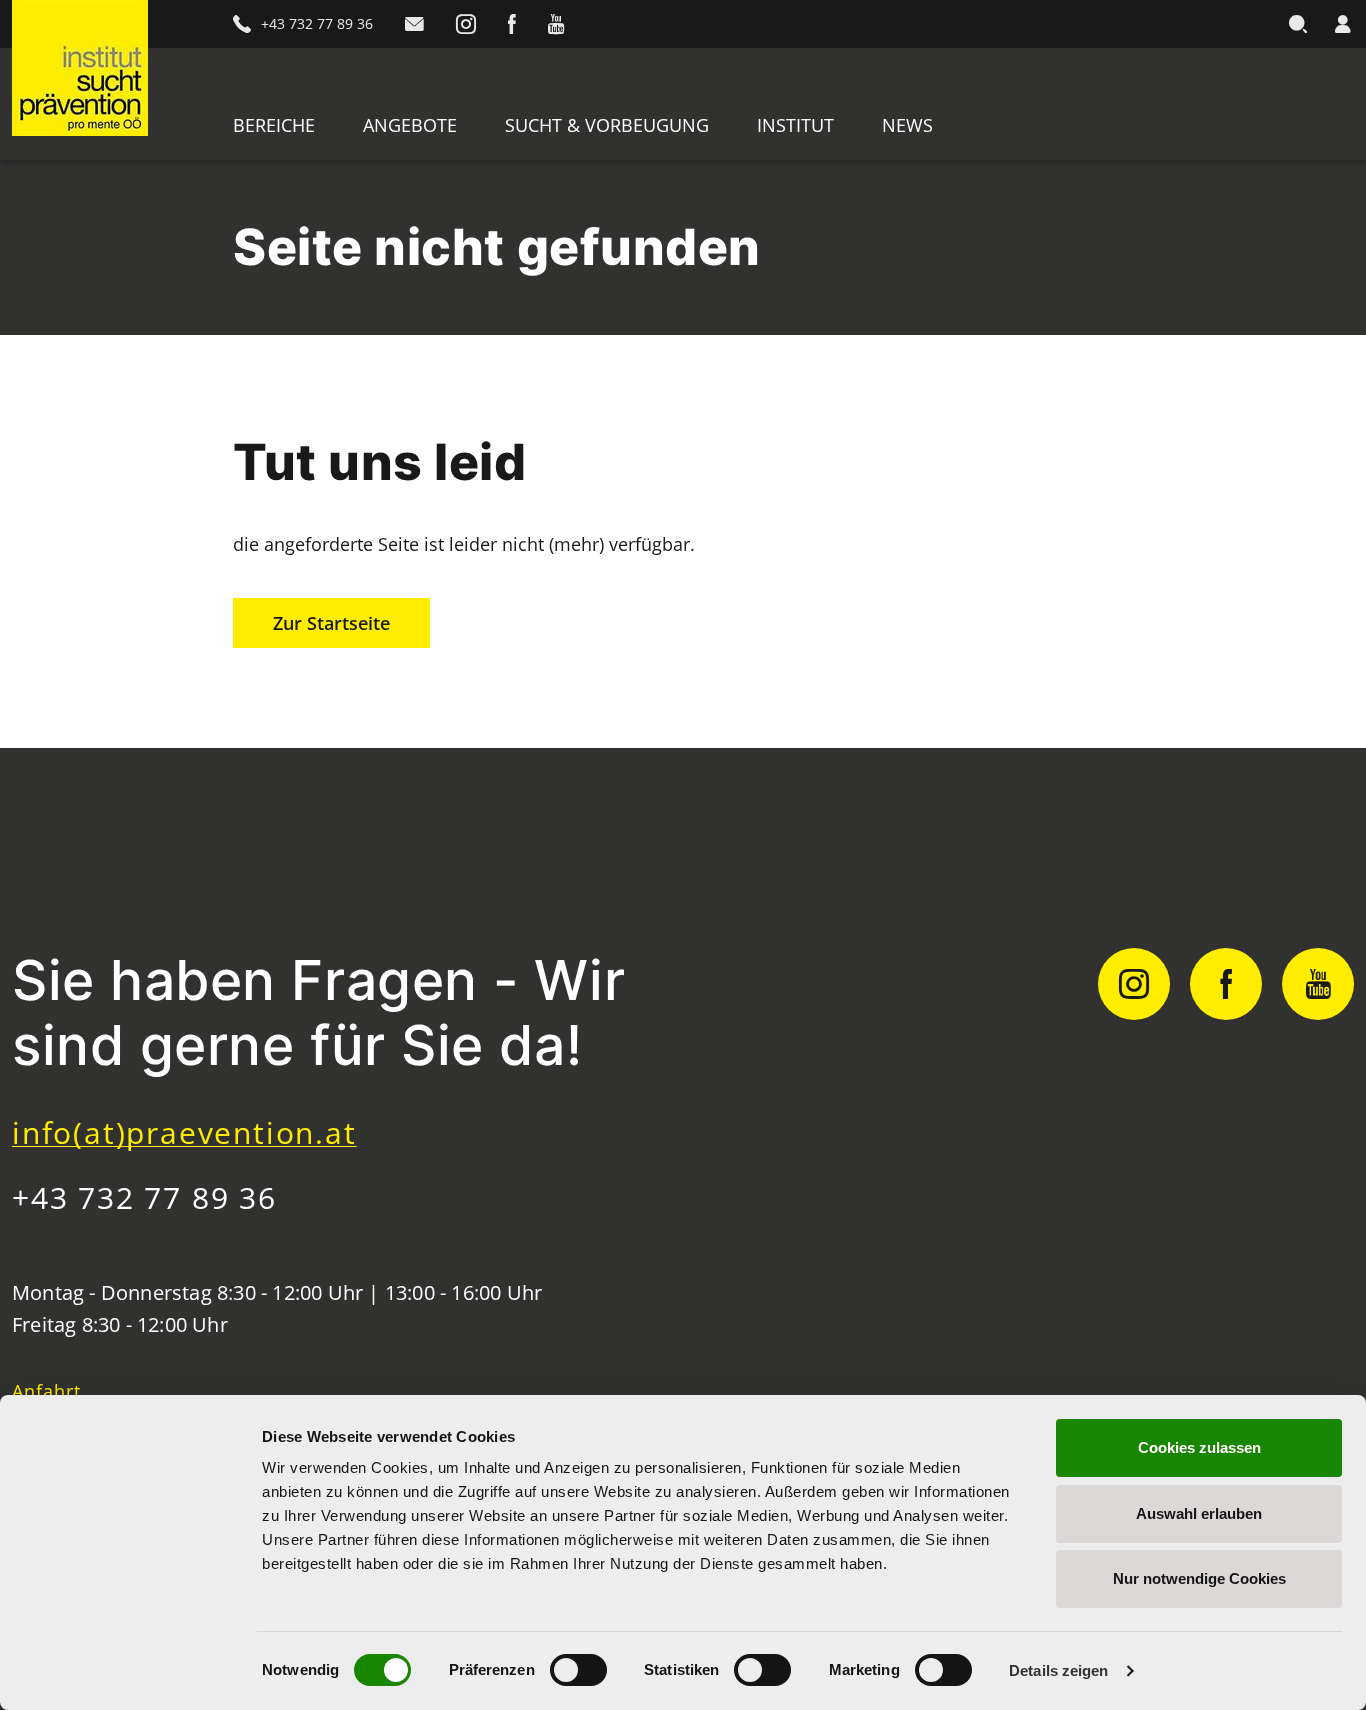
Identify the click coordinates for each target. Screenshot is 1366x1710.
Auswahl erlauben (1199, 1513)
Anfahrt (47, 1391)
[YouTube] (556, 24)
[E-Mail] (414, 24)
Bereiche (274, 125)
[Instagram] (466, 24)
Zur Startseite (331, 623)
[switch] (578, 1670)
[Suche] (1298, 24)
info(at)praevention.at (184, 1132)
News (907, 125)
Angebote (410, 125)
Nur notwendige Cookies (1199, 1578)
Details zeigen (1058, 1670)
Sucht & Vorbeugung (607, 125)
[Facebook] (512, 24)
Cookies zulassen (1199, 1447)
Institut (795, 125)
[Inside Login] (1342, 24)
